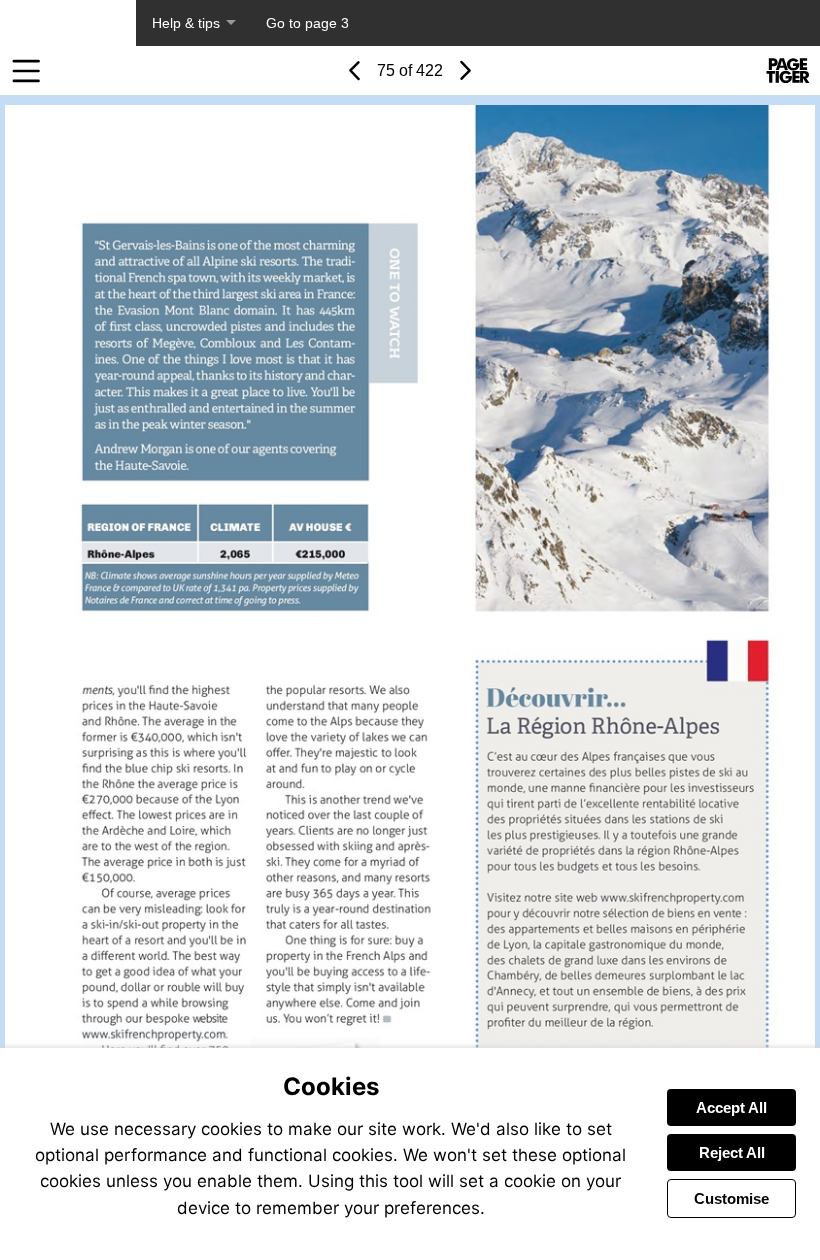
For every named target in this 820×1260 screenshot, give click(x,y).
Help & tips (186, 23)
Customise (731, 1198)
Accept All (731, 1107)
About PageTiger (68, 23)
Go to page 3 (307, 23)
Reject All (732, 1152)
